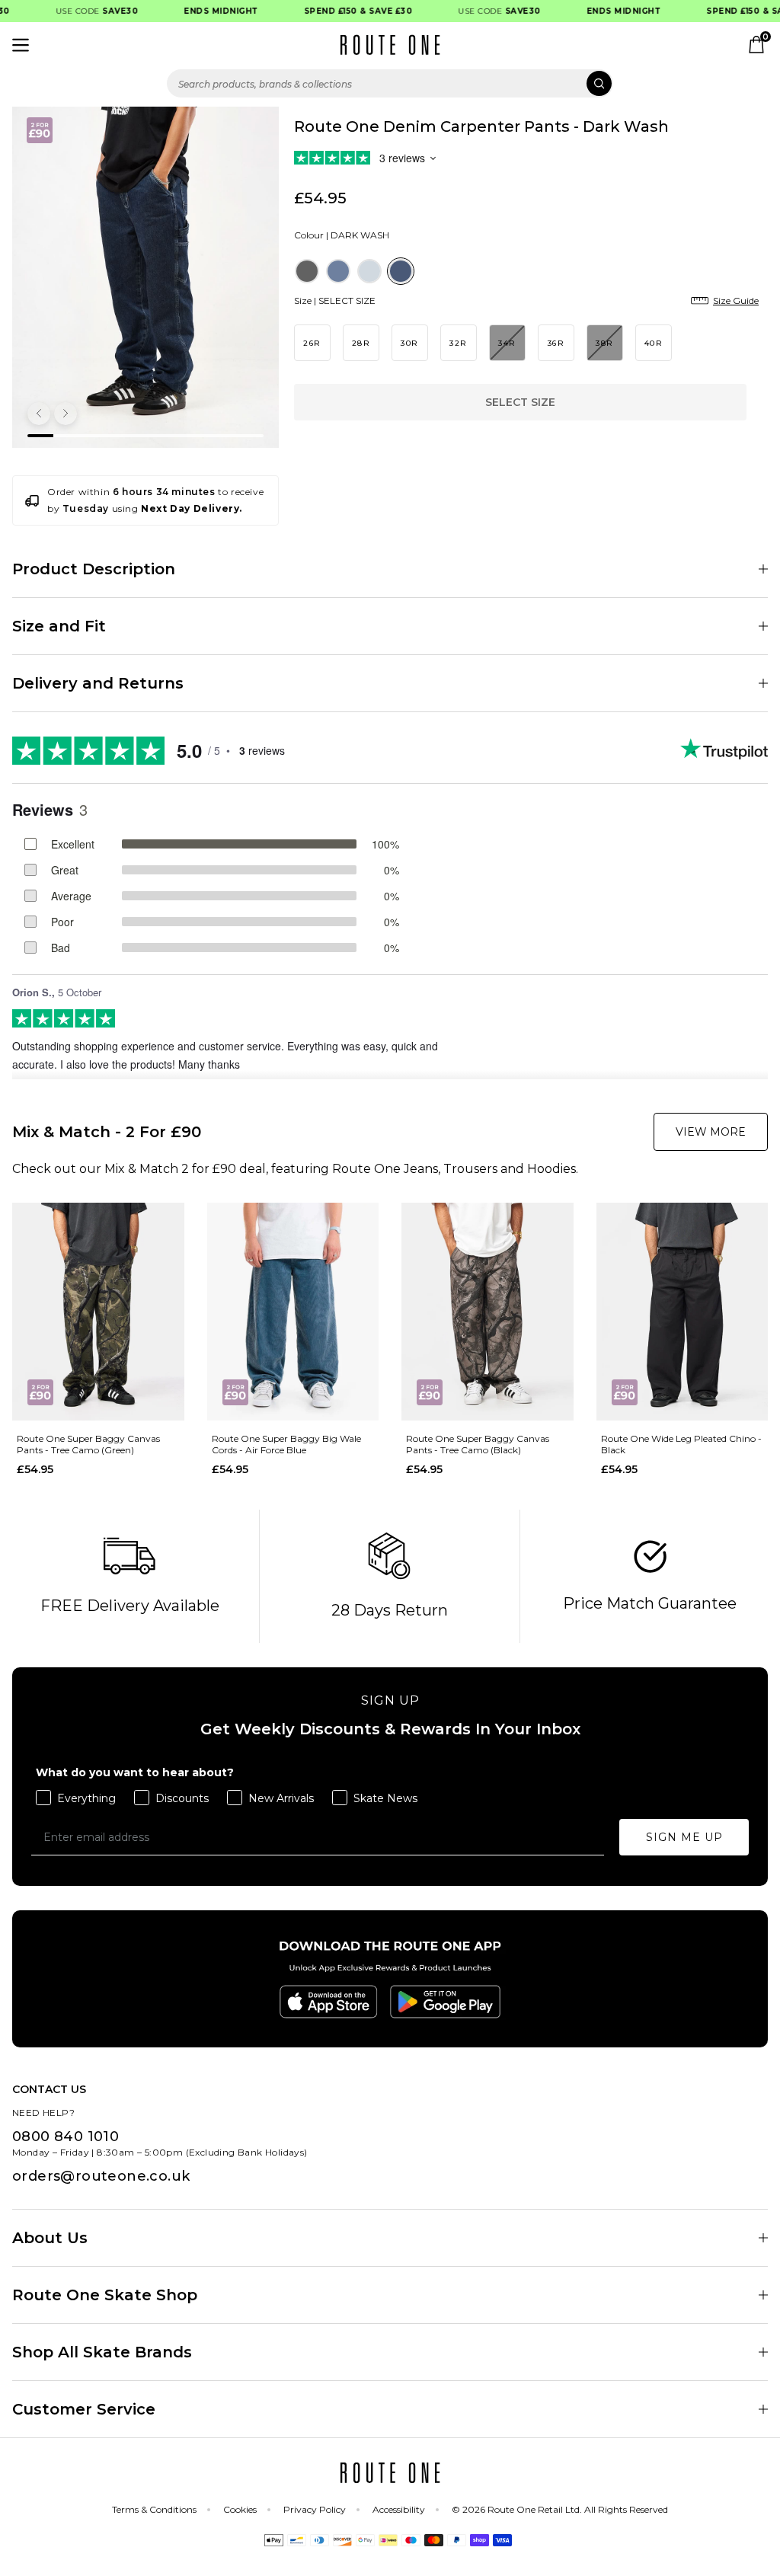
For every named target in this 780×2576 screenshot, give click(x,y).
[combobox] (390, 83)
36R (556, 343)
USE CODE (83, 11)
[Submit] (599, 83)
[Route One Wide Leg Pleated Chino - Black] (682, 1312)
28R (361, 343)
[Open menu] (21, 45)
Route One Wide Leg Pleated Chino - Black (681, 1444)
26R (312, 343)
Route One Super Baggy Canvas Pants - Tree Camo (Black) (478, 1444)
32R (458, 343)
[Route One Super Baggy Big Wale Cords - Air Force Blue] (293, 1312)
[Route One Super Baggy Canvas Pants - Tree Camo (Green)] (98, 1312)
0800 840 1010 (66, 2137)
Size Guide (736, 300)
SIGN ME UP (684, 1837)
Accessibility (399, 2509)
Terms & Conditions (154, 2509)
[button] (39, 414)
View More (711, 1132)
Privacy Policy (315, 2509)
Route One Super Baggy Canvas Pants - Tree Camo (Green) (88, 1444)
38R (604, 343)
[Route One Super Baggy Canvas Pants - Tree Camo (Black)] (487, 1312)
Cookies (240, 2509)
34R (507, 343)
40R (654, 343)
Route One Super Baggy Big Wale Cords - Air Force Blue (286, 1444)
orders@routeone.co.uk (101, 2176)
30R (409, 343)
